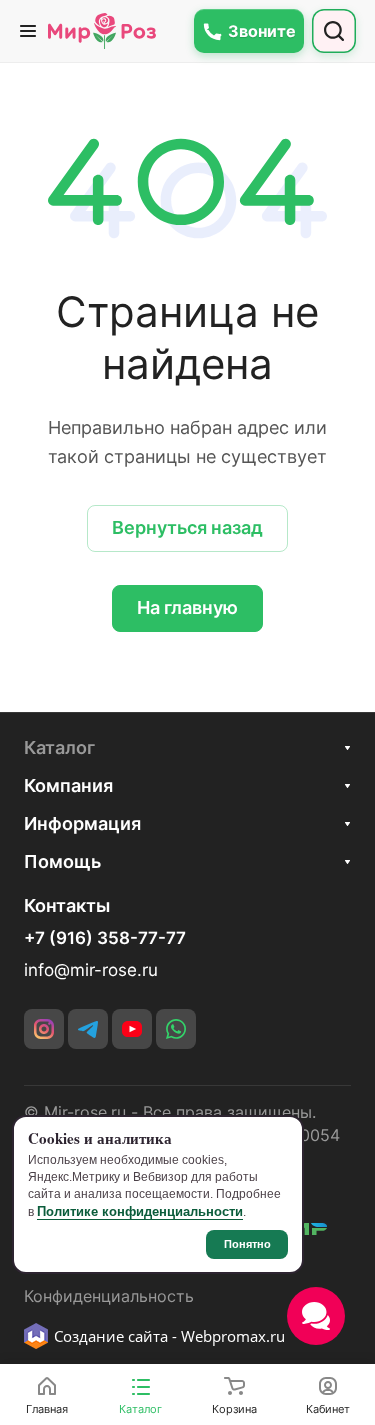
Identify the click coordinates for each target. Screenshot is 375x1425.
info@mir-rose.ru (91, 970)
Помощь (62, 861)
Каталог (59, 747)
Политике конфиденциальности (140, 1211)
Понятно (247, 1244)
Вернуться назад (187, 527)
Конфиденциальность (109, 1296)
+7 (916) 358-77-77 (105, 938)
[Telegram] (88, 1029)
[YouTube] (132, 1029)
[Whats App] (176, 1029)
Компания (68, 785)
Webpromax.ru (233, 1336)
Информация (82, 823)
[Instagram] (44, 1029)
